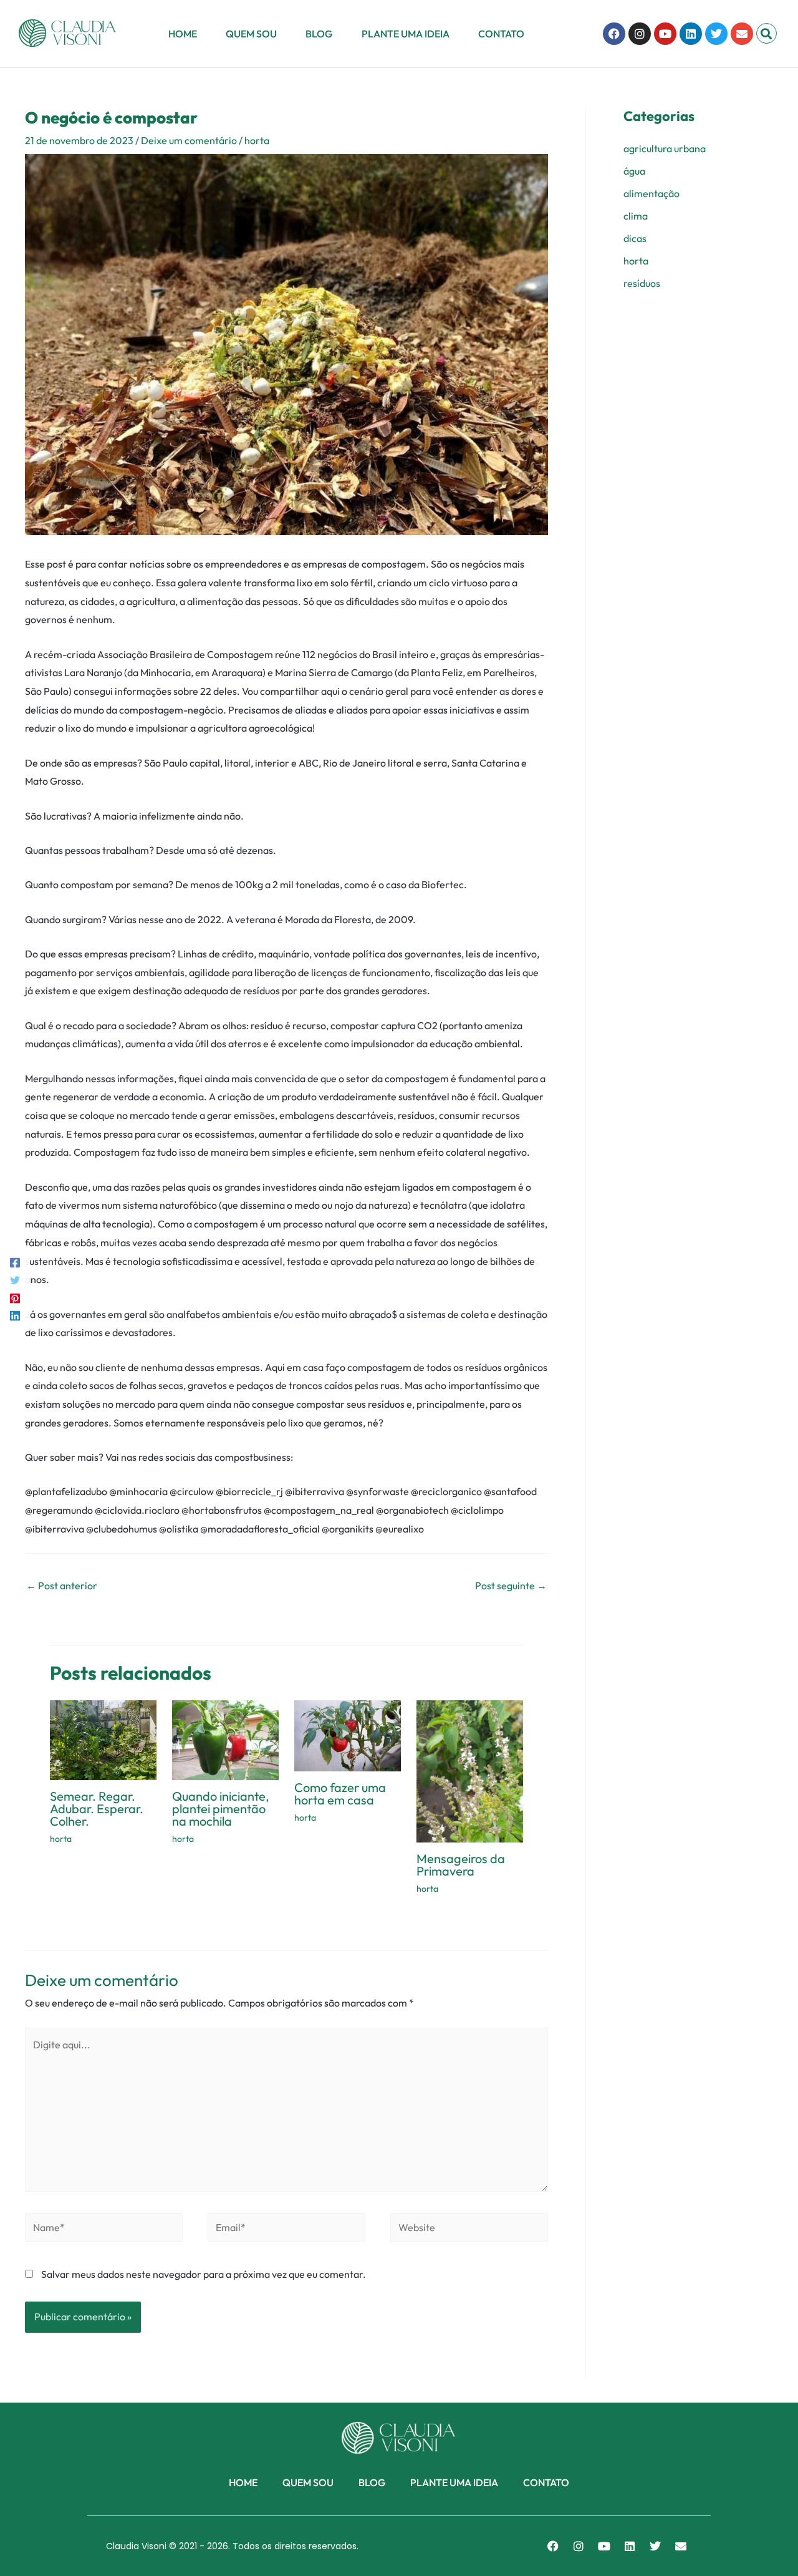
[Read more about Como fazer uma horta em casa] (348, 1735)
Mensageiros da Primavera (461, 1865)
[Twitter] (15, 1279)
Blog (319, 34)
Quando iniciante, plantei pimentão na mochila (221, 1809)
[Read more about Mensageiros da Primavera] (470, 1770)
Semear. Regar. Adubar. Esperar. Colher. (97, 1809)
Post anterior (62, 1586)
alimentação (651, 193)
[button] (767, 33)
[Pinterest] (15, 1297)
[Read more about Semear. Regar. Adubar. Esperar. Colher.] (103, 1739)
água (634, 171)
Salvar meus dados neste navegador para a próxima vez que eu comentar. (204, 2274)
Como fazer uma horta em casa (340, 1794)
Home (183, 34)
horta (257, 140)
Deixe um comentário (189, 140)
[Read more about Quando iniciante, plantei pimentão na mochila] (225, 1739)
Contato (501, 34)
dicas (635, 238)
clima (636, 216)
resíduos (642, 283)
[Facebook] (15, 1262)
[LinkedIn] (15, 1314)
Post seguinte (511, 1586)
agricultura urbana (665, 148)
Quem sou (251, 34)
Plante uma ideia (406, 34)
